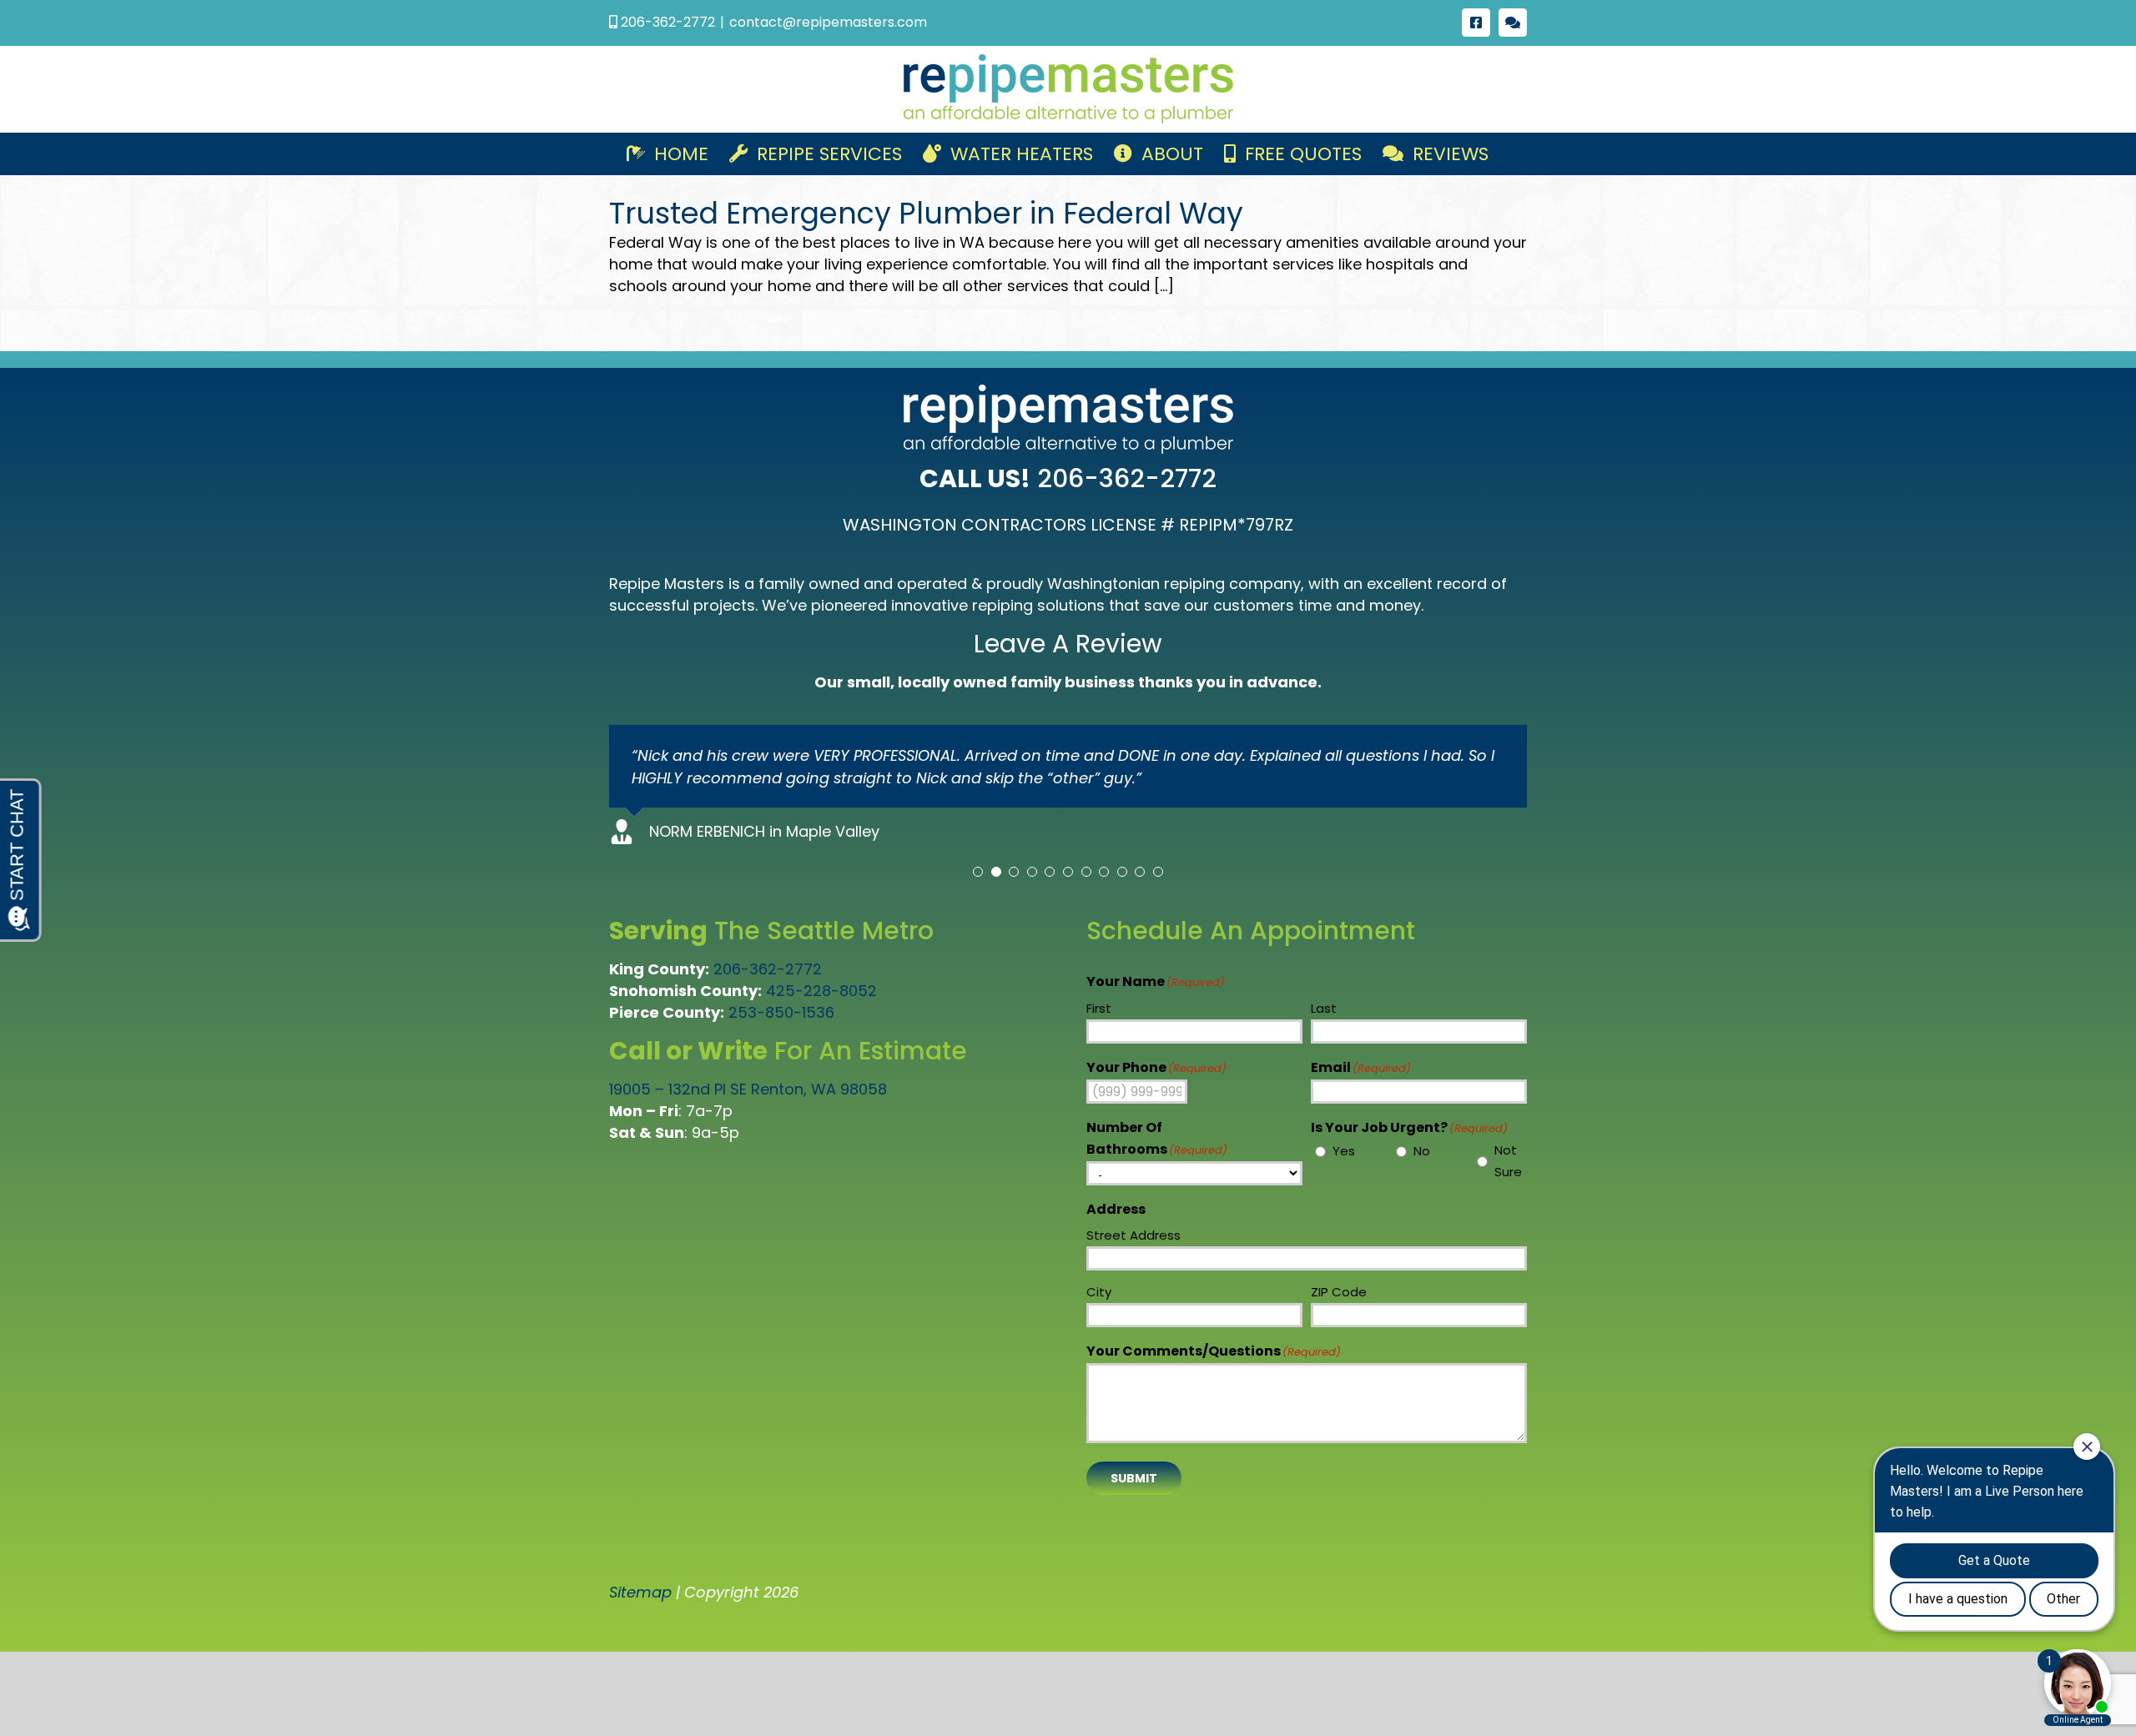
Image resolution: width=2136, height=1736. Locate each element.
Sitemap (640, 1592)
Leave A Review (1068, 644)
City (1099, 1292)
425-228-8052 (821, 991)
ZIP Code (1339, 1292)
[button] (978, 872)
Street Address (1133, 1235)
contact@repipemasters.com (828, 22)
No (1422, 1151)
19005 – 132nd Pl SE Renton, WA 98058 (748, 1089)
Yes (1344, 1151)
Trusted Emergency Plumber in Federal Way (926, 213)
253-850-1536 (781, 1012)
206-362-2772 (768, 969)
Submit (1134, 1478)
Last (1324, 1008)
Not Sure (1508, 1161)
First (1099, 1008)
